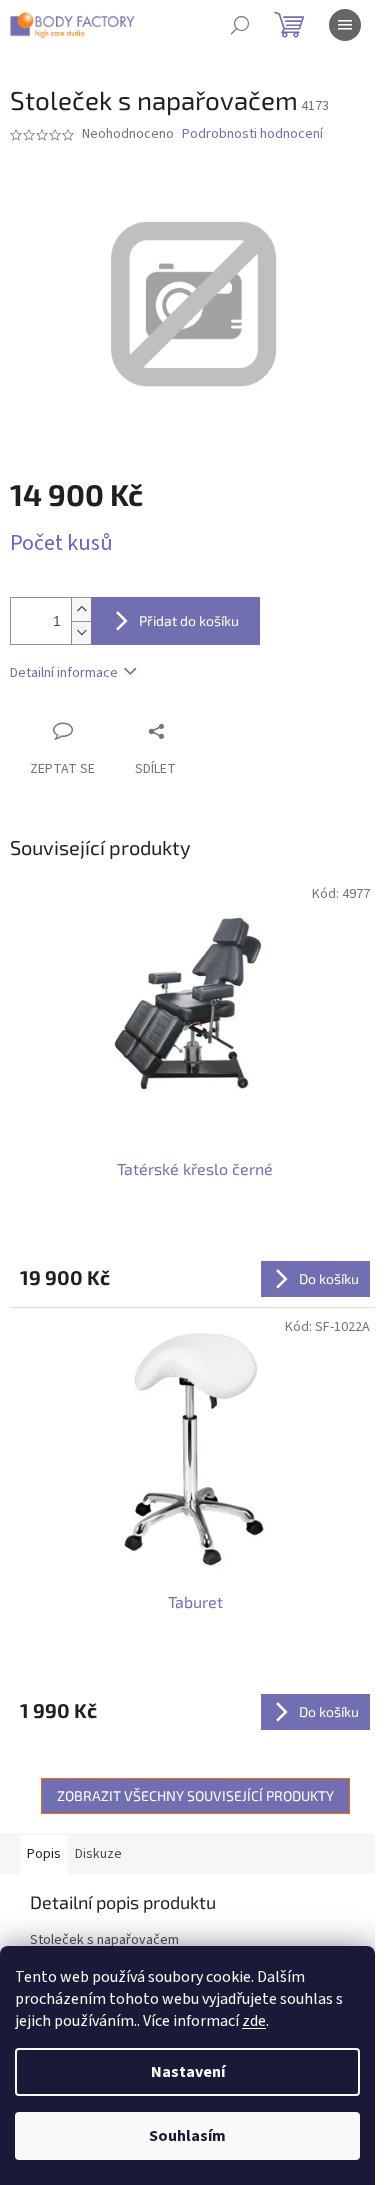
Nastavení (188, 2072)
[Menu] (345, 25)
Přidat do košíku (189, 620)
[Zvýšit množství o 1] (81, 609)
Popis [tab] (44, 1854)
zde (254, 2021)
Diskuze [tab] (98, 1854)
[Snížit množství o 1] (81, 632)
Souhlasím (187, 2136)
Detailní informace (64, 673)
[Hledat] (240, 25)
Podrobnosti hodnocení (252, 134)
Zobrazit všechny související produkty (195, 1795)
